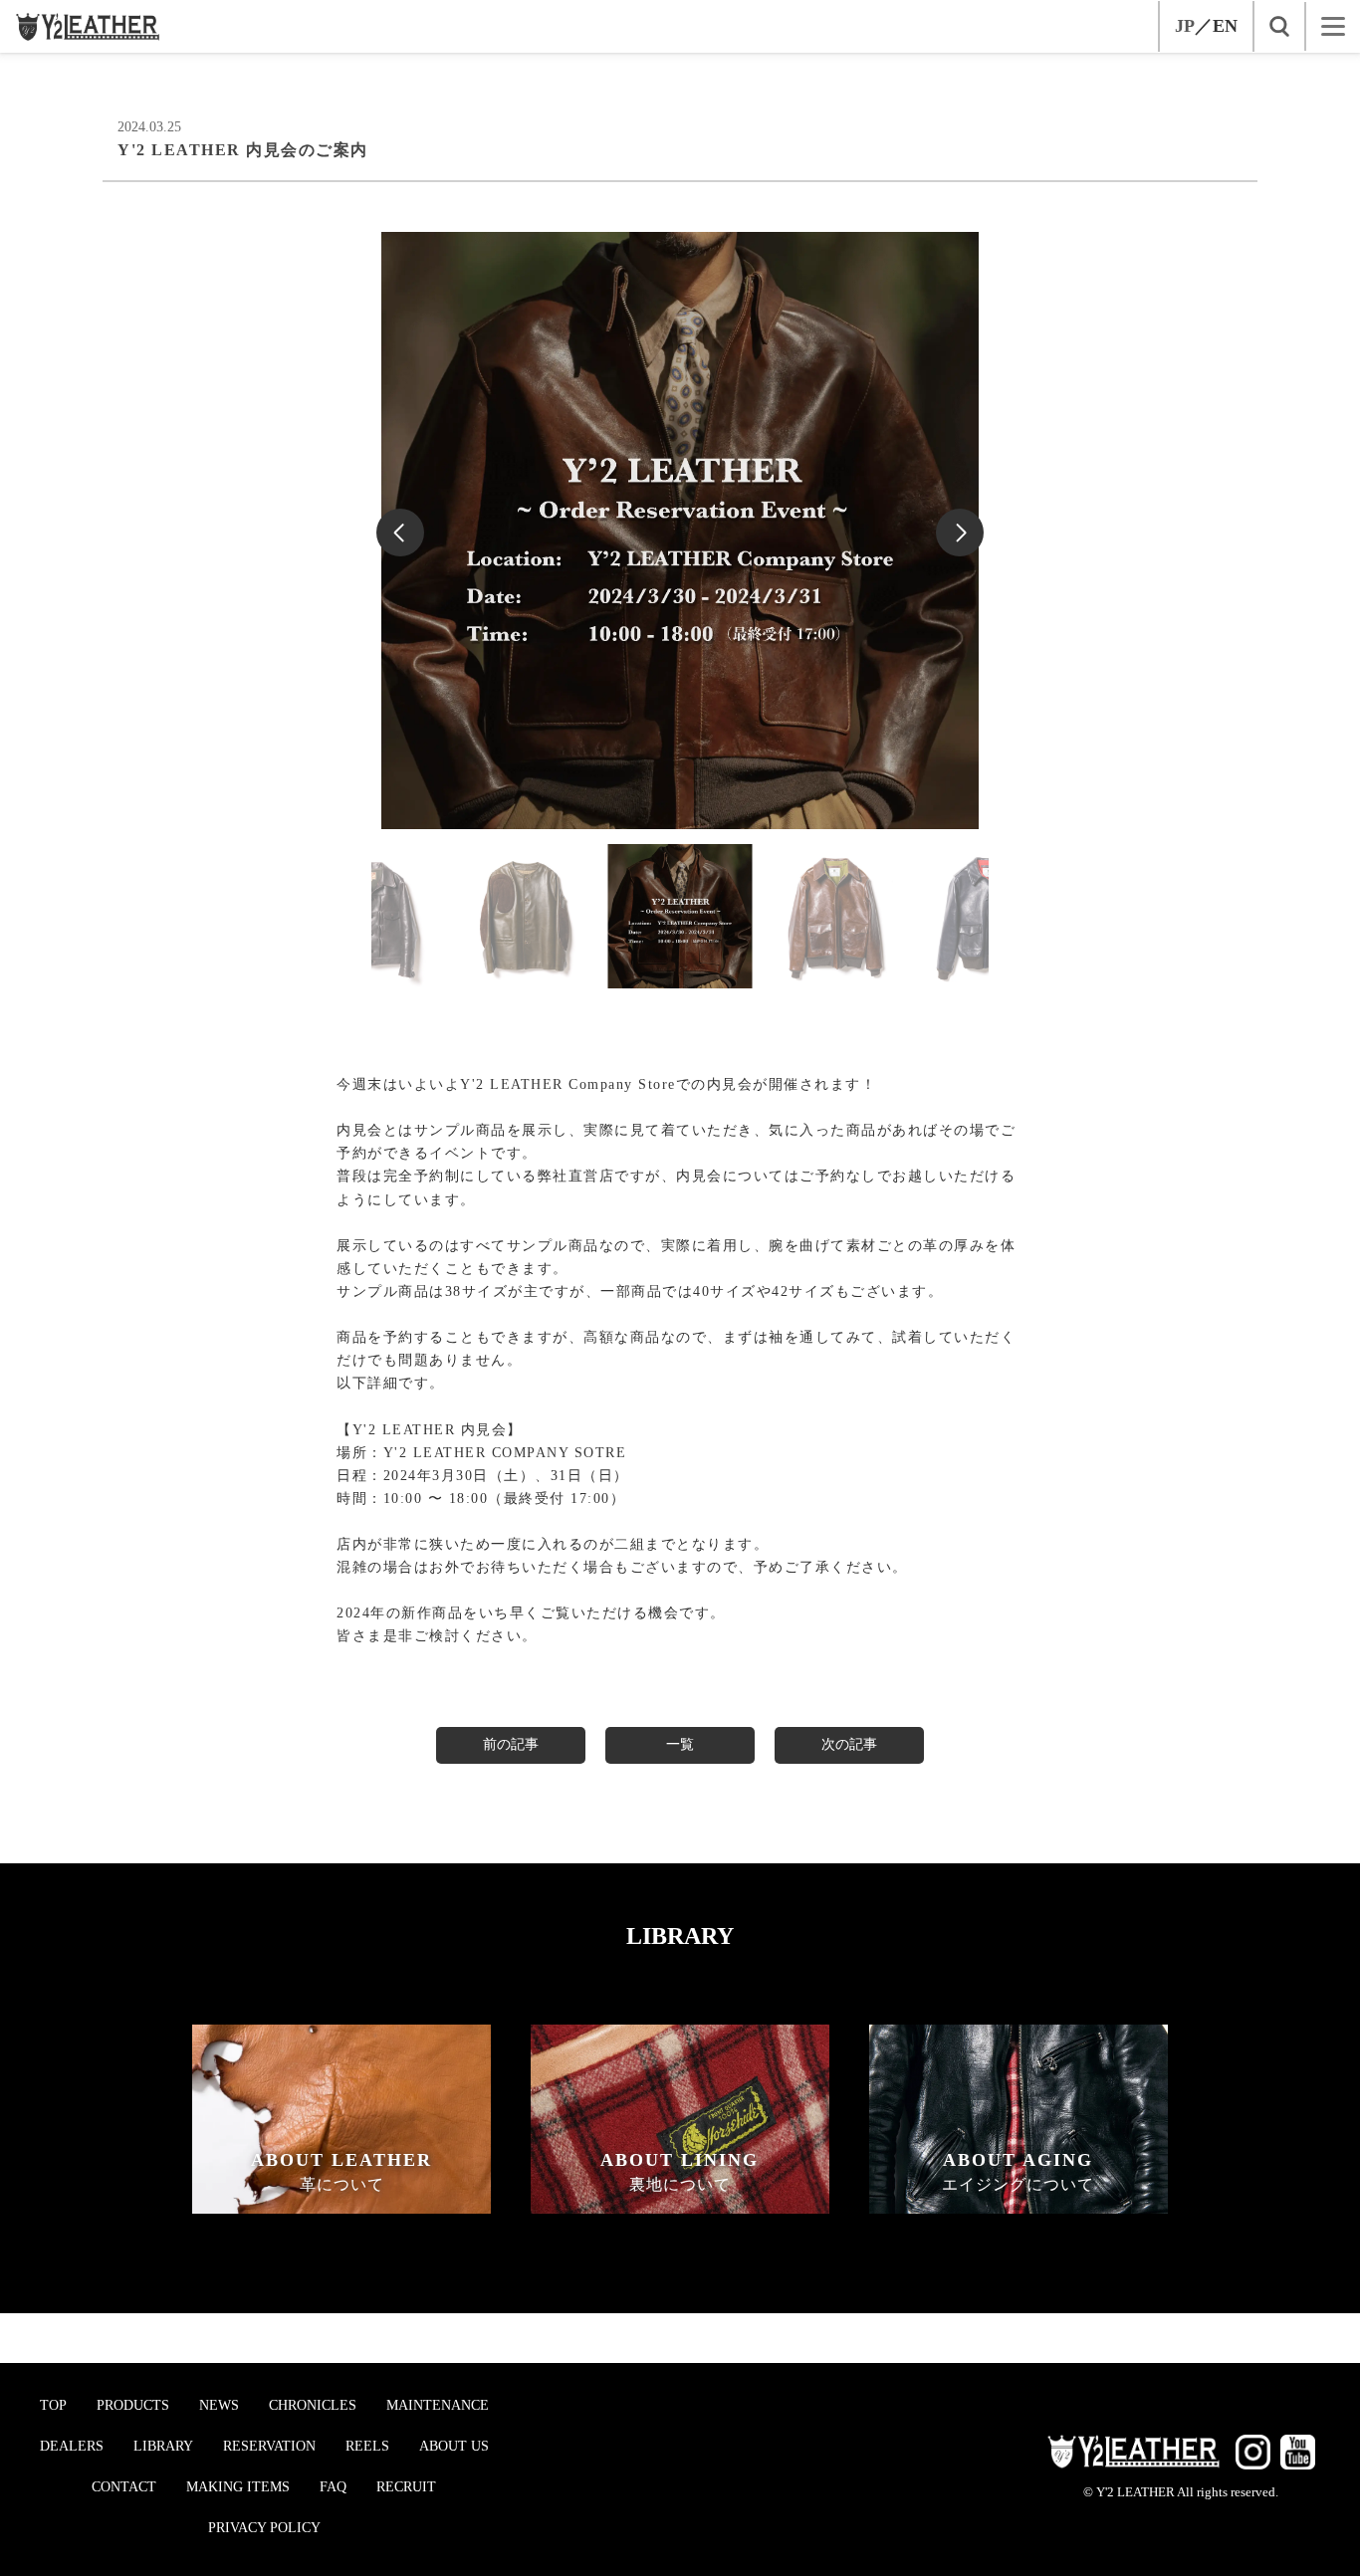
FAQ (333, 2487)
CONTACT (124, 2487)
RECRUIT (406, 2487)
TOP (53, 2405)
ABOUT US (454, 2446)
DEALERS (72, 2446)
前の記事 (511, 1744)
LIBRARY (163, 2446)
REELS (367, 2446)
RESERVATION (269, 2446)
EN (1225, 26)
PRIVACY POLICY (264, 2528)
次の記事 (849, 1744)
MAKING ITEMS (238, 2487)
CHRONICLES (313, 2405)
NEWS (219, 2405)
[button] (960, 533)
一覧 (680, 1744)
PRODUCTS (133, 2405)
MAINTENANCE (438, 2405)
